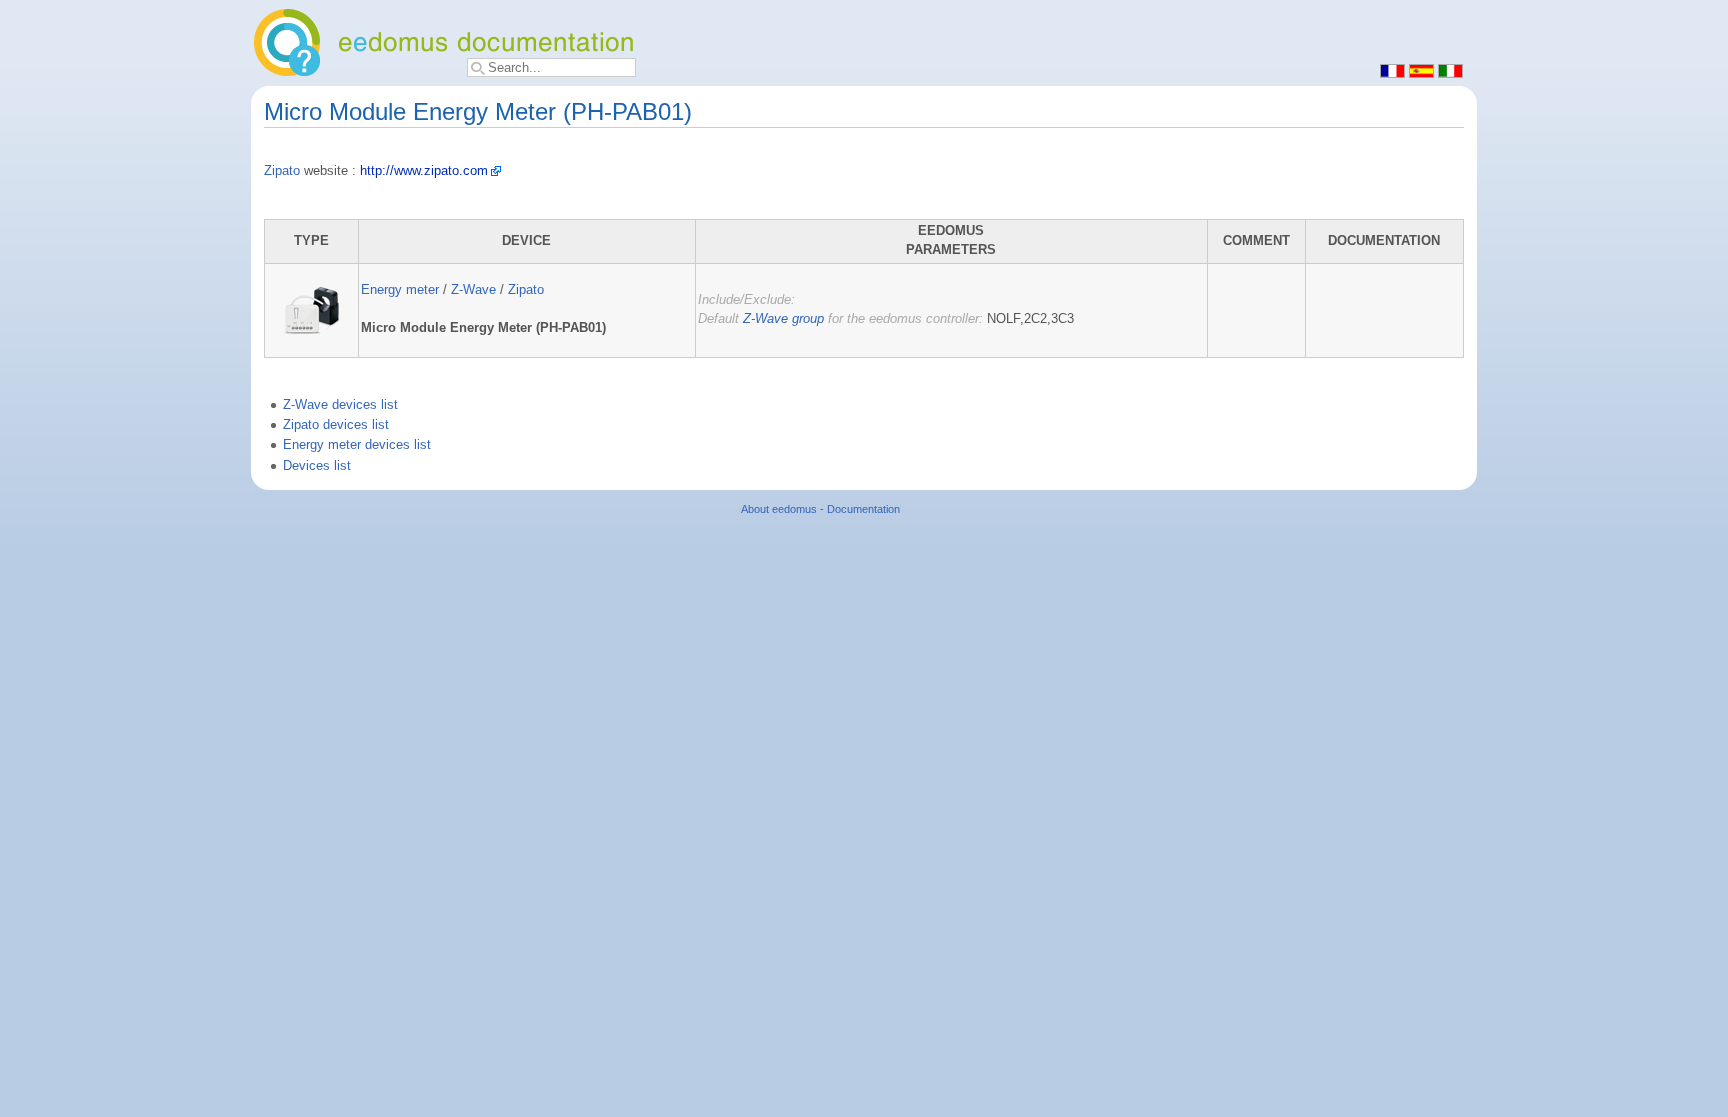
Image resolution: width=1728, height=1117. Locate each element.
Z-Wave (473, 290)
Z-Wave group (783, 319)
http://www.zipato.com (424, 171)
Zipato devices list (336, 425)
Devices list (317, 466)
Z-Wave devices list (340, 405)
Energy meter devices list (357, 445)
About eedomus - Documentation (820, 509)
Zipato (282, 171)
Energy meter (400, 290)
